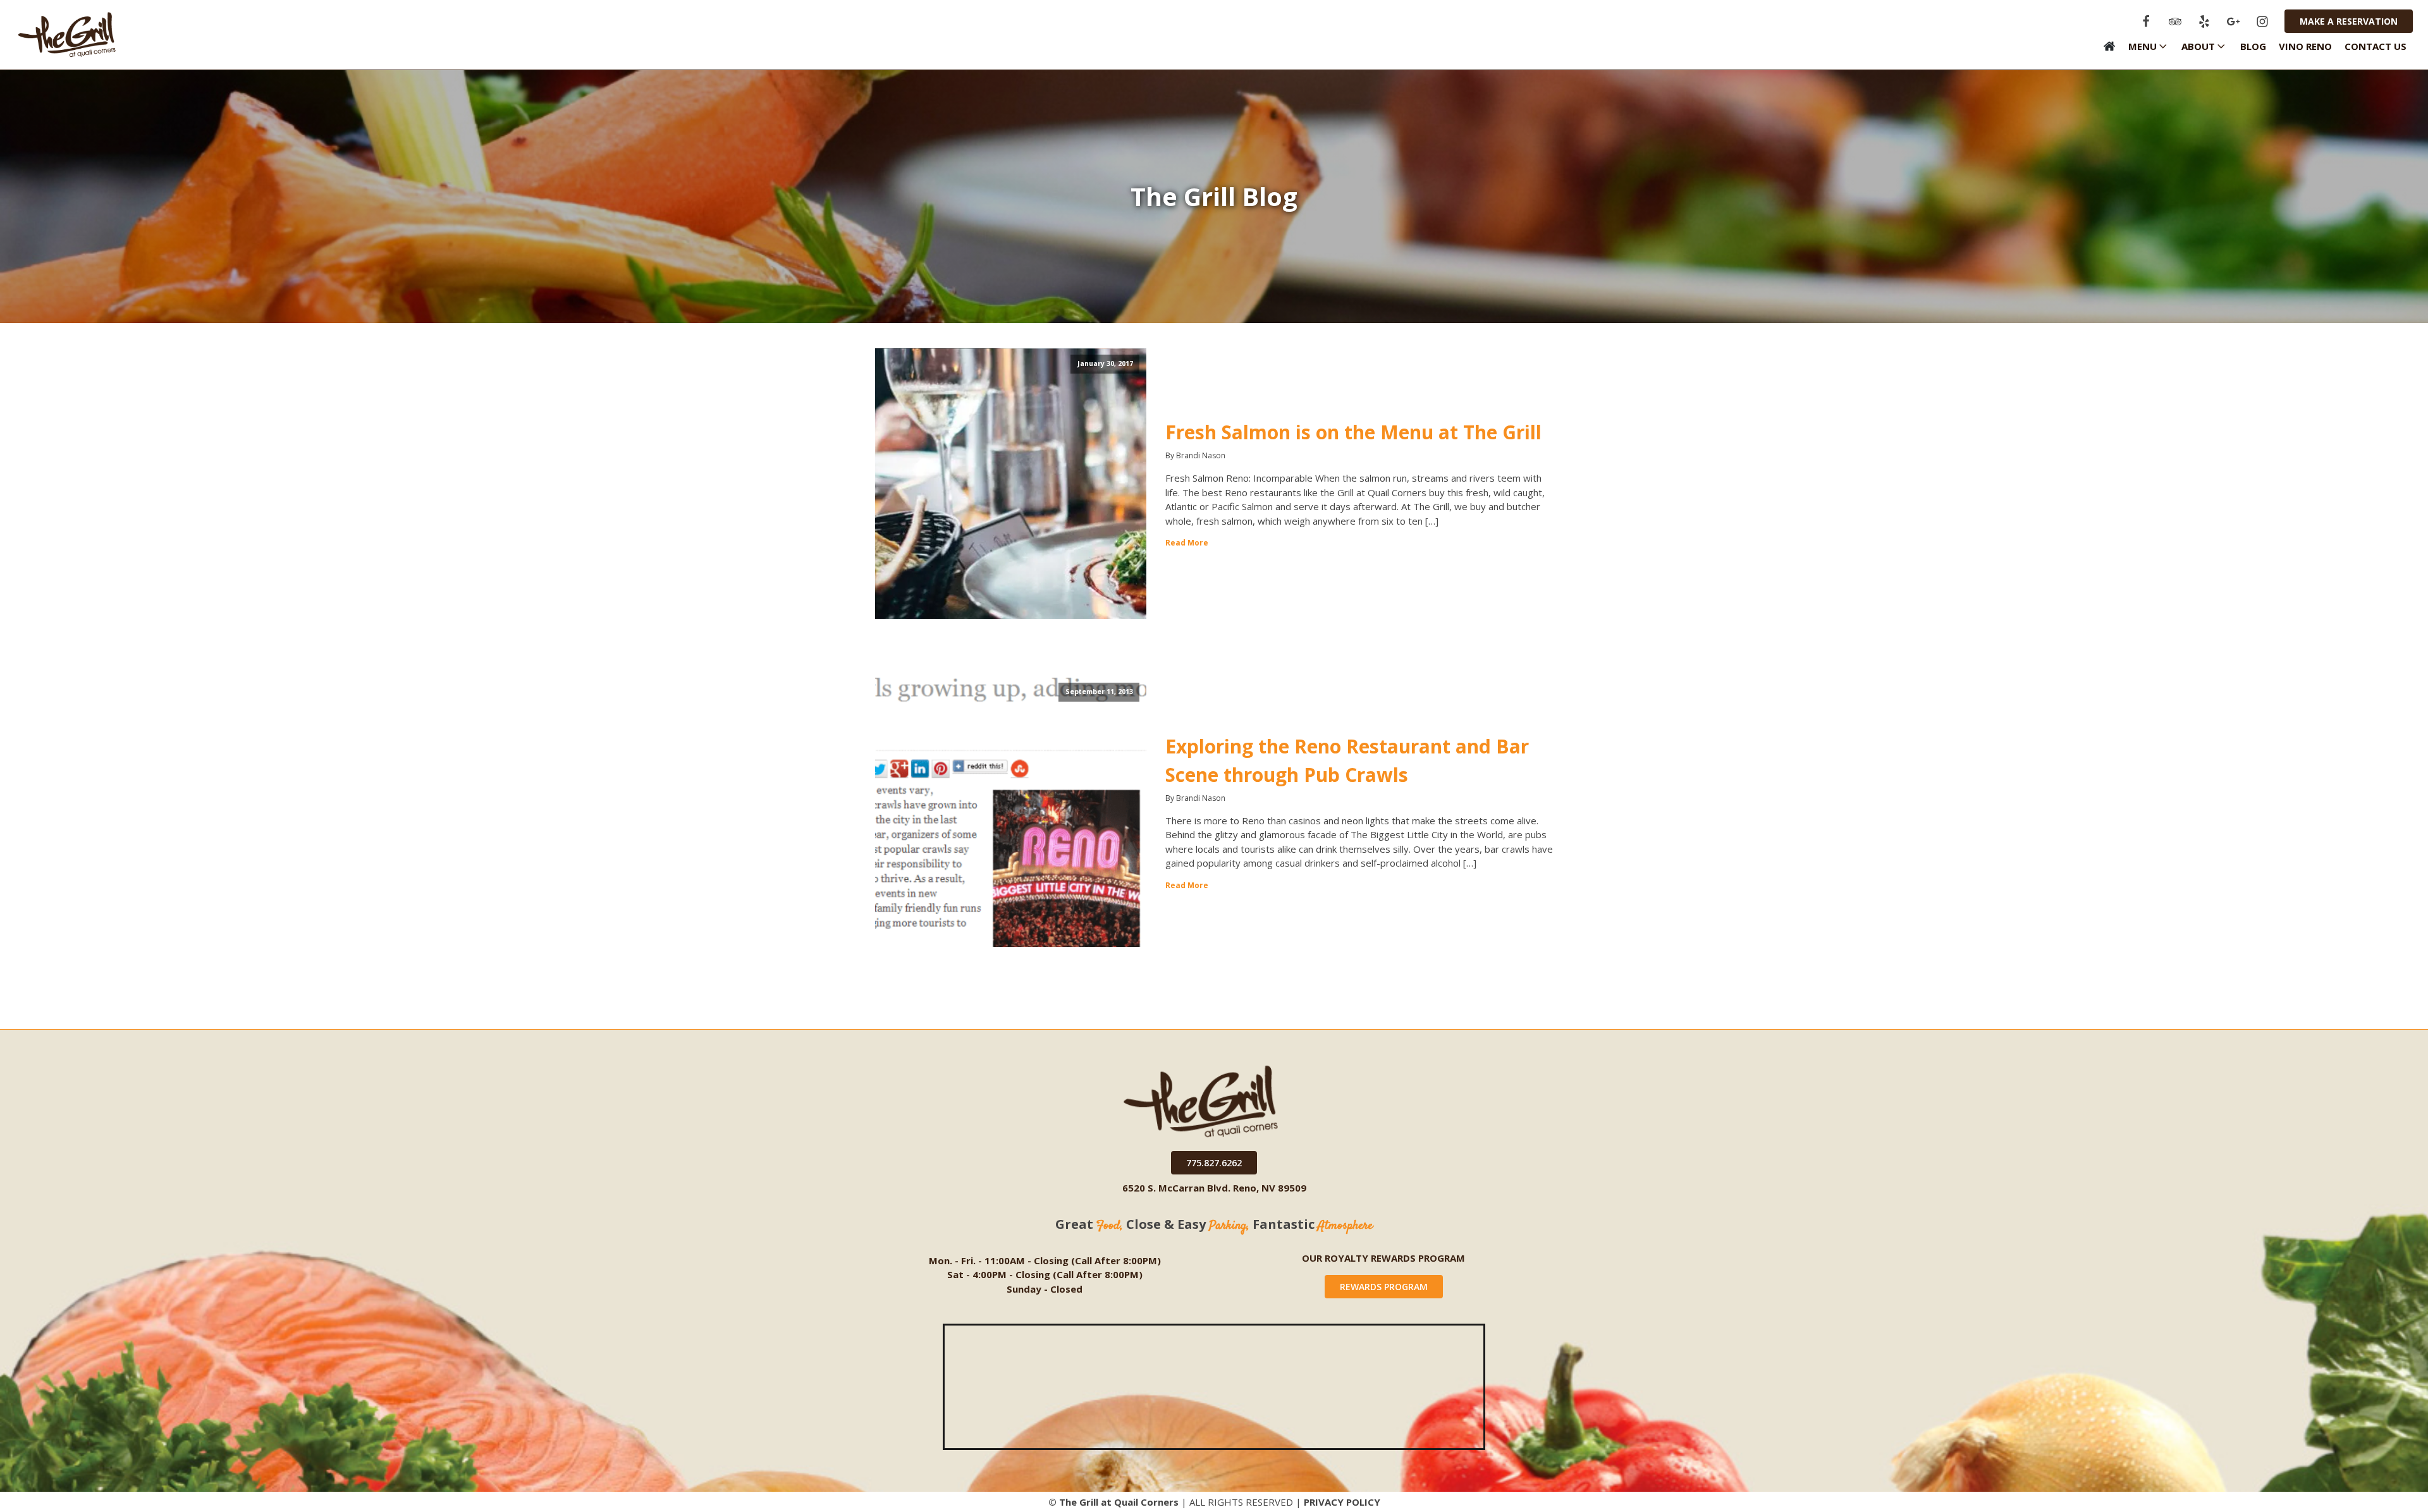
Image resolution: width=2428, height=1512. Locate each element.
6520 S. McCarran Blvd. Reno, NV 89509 (1214, 1188)
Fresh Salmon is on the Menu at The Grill (1353, 432)
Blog (2253, 46)
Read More (1187, 543)
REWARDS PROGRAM (1384, 1287)
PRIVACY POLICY (1342, 1502)
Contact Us (2376, 46)
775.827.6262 (1214, 1163)
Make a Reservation (2349, 21)
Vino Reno (2305, 46)
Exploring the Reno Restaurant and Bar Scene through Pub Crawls (1347, 760)
